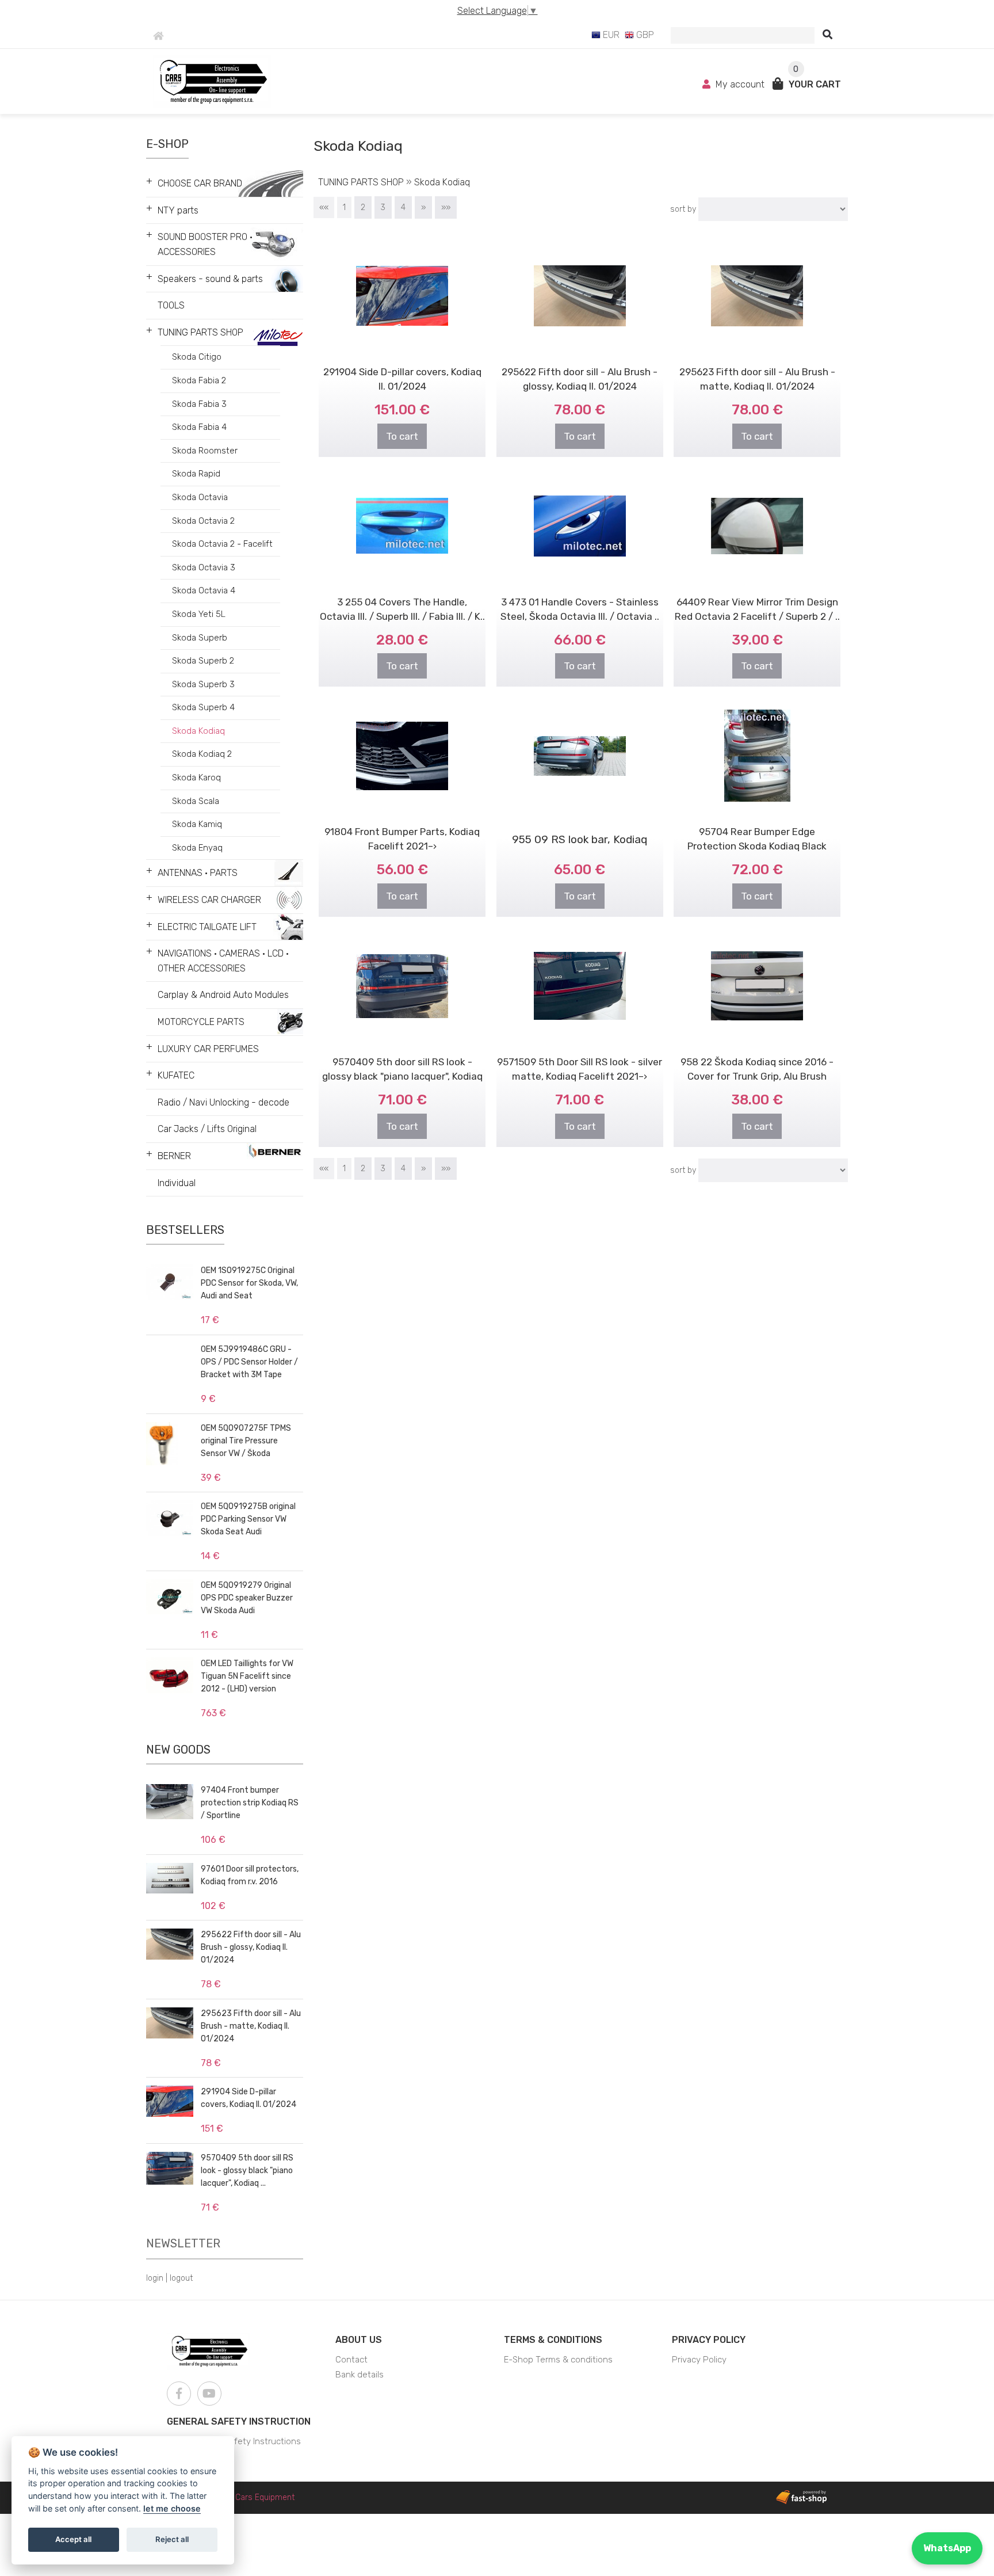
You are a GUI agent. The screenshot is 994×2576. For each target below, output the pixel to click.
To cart (402, 436)
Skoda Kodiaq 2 (202, 754)
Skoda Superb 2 (203, 661)
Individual (177, 1183)
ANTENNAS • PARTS (198, 873)
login (155, 2278)
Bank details (360, 2375)
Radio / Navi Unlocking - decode (223, 1102)
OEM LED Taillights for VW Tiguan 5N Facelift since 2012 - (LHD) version (247, 1676)
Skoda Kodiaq (198, 731)
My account (740, 84)
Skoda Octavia (200, 497)
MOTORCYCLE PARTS (201, 1022)
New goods (178, 1750)
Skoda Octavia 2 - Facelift (222, 544)
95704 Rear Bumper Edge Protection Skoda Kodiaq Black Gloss (757, 846)
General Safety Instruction (239, 2421)
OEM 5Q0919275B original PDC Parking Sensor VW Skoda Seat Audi (248, 1519)
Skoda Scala (196, 801)
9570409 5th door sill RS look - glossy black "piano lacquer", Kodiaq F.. (402, 1076)
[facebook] (179, 2394)
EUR (610, 35)
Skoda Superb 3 (203, 684)
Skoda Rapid (196, 474)
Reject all (172, 2539)
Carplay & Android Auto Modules (223, 995)
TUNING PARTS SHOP (200, 332)
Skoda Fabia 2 (199, 380)
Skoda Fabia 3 (199, 404)
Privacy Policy (709, 2340)
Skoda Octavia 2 (203, 521)
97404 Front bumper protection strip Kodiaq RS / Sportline (250, 1803)
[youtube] (209, 2394)
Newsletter (183, 2243)
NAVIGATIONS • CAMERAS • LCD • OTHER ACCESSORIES (223, 961)
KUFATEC (176, 1075)
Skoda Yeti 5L (199, 614)
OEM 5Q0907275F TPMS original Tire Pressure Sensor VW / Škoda (246, 1441)
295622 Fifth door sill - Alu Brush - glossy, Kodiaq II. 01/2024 (251, 1947)
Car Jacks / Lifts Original (207, 1129)
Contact (351, 2360)
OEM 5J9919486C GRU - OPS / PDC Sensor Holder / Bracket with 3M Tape (249, 1362)
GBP (644, 35)
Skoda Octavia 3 (204, 567)
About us (359, 2340)
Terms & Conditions (553, 2340)
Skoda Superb (200, 638)
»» (446, 207)
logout (181, 2278)
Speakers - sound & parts (210, 279)
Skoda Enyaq (197, 848)
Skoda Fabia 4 (199, 427)
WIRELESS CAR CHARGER (209, 900)
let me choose (172, 2508)
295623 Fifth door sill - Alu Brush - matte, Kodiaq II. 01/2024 (251, 2026)
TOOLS (171, 305)
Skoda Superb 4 (203, 707)
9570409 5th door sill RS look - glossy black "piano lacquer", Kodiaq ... (247, 2171)
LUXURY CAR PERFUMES (208, 1049)
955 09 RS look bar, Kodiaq (580, 839)
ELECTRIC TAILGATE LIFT (207, 927)
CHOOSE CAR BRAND (200, 183)
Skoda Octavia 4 (204, 590)
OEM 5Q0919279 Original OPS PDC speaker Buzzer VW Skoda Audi (247, 1598)
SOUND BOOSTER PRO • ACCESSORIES (205, 244)
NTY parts (178, 210)
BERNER (174, 1156)
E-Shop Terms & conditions (558, 2360)
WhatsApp (947, 2548)
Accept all (73, 2539)
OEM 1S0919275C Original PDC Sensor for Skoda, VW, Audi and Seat (249, 1283)
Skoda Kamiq (197, 824)
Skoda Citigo (197, 357)
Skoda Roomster (205, 451)
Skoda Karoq (196, 778)
